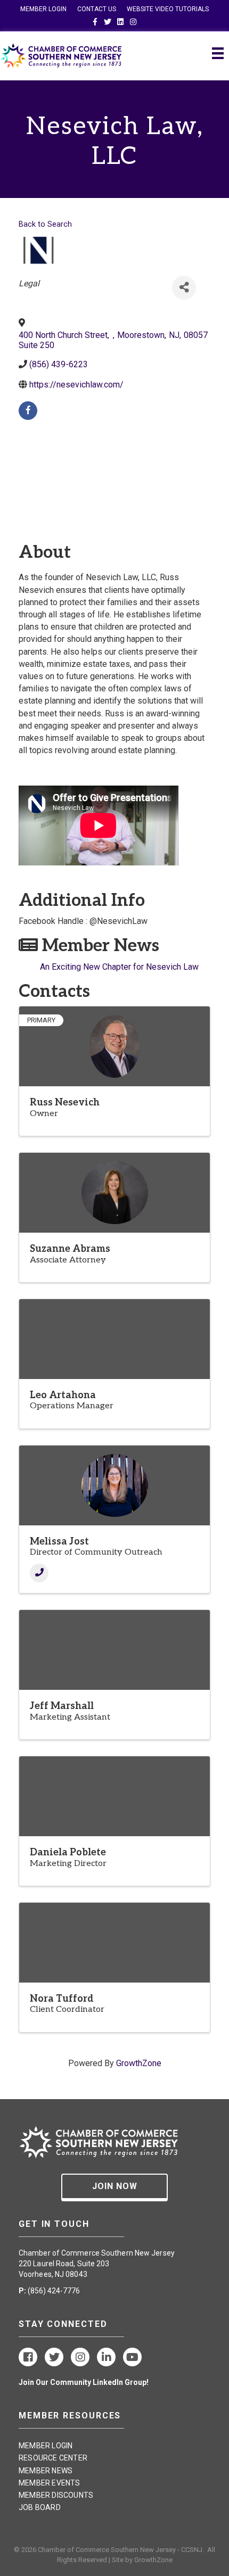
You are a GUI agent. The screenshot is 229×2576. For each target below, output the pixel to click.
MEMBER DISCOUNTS (56, 2495)
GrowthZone (139, 2063)
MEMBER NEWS (46, 2471)
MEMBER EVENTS (50, 2483)
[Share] (184, 288)
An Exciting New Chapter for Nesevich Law (119, 967)
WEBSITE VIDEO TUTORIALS (168, 9)
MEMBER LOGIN (43, 9)
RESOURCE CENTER (53, 2458)
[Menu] (218, 53)
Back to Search (45, 224)
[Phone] (39, 1573)
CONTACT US (97, 9)
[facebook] (28, 411)
